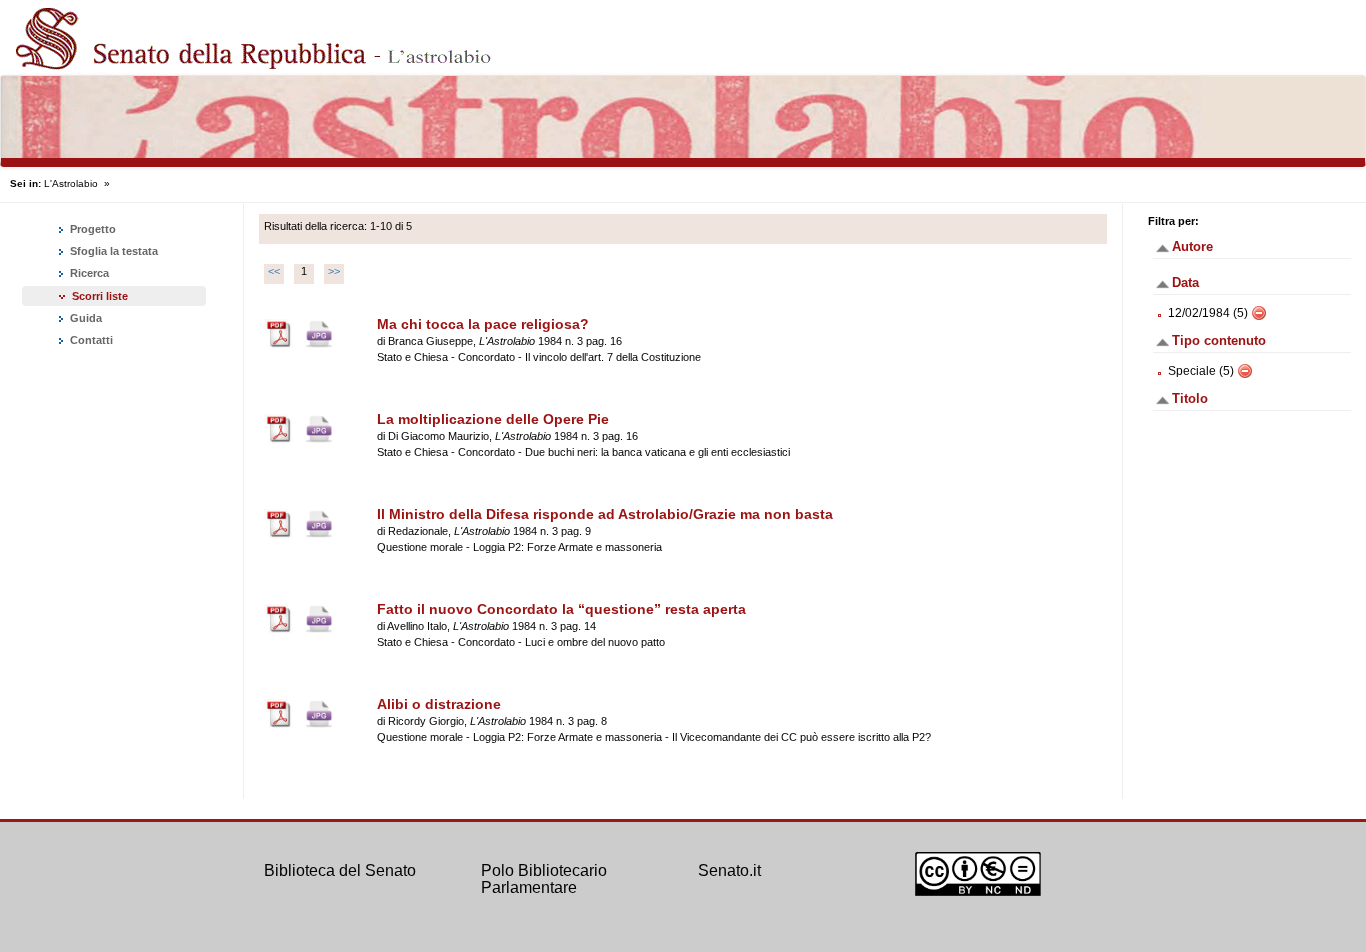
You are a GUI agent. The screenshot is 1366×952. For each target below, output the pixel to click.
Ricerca (88, 273)
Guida (84, 318)
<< (274, 271)
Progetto (91, 229)
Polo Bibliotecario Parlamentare (544, 879)
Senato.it (729, 870)
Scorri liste (100, 296)
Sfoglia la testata (112, 251)
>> (334, 271)
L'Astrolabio (71, 183)
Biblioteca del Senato (340, 870)
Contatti (90, 340)
